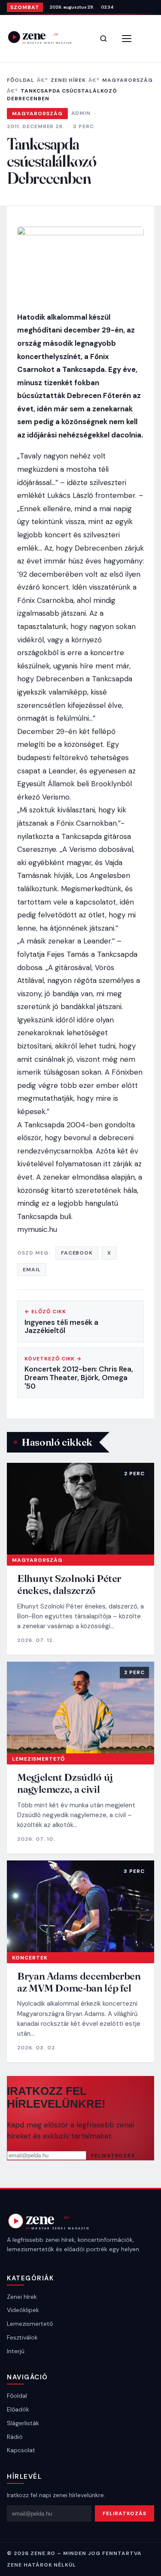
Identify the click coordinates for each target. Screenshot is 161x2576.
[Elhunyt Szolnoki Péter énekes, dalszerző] (80, 1509)
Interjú (16, 2351)
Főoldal (21, 80)
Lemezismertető (38, 1759)
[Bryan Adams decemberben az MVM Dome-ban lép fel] (80, 1906)
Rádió (15, 2437)
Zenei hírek (68, 80)
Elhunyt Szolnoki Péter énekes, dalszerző (69, 1584)
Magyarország (128, 80)
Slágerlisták (23, 2423)
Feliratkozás (113, 2156)
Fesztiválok (22, 2337)
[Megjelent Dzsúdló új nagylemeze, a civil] (80, 1707)
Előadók (18, 2409)
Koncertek (30, 1958)
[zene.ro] (46, 37)
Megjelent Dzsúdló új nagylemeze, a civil (65, 1783)
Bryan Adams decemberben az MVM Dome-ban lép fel (79, 1982)
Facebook (77, 1253)
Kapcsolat (21, 2450)
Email (32, 1270)
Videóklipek (23, 2310)
